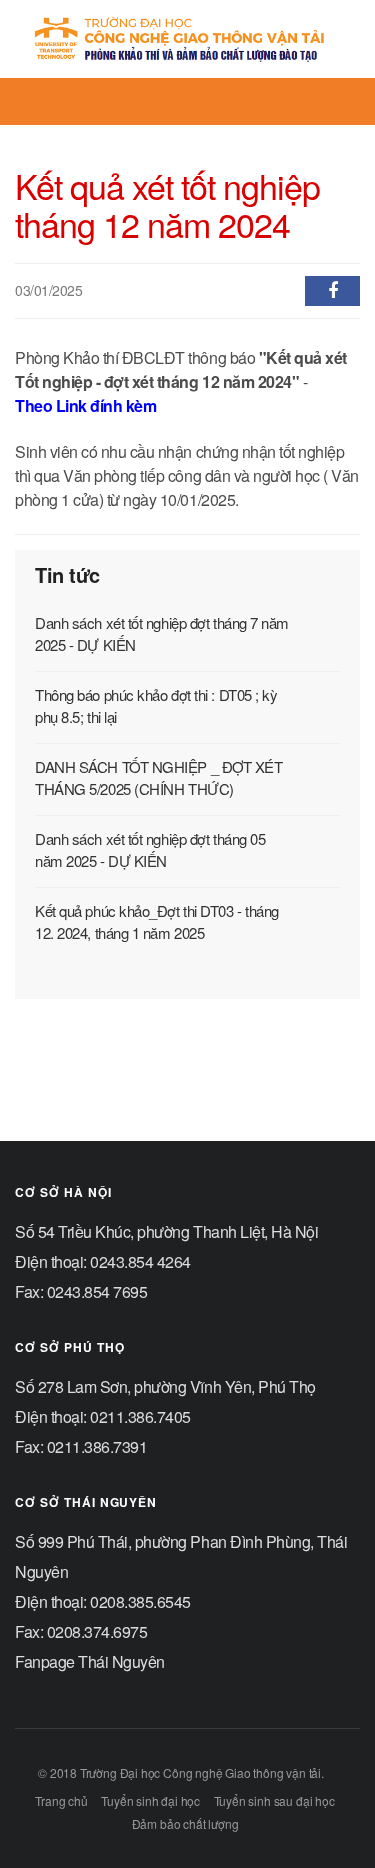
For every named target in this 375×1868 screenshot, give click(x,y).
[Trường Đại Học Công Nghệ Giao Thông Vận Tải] (180, 39)
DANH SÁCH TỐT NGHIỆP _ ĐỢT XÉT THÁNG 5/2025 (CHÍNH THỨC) (159, 777)
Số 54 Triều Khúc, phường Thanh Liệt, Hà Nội (166, 1231)
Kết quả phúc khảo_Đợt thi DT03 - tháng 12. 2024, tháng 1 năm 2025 (157, 921)
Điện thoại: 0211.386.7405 (103, 1416)
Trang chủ (61, 1800)
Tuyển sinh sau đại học (274, 1800)
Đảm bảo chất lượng (185, 1823)
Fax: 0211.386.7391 (81, 1446)
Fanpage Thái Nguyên (90, 1661)
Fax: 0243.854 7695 (81, 1291)
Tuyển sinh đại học (150, 1800)
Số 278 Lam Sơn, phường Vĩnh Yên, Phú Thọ (165, 1386)
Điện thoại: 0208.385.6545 (103, 1601)
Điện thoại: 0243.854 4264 (103, 1261)
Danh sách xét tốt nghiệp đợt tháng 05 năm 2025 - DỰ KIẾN (150, 849)
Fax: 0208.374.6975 (81, 1631)
